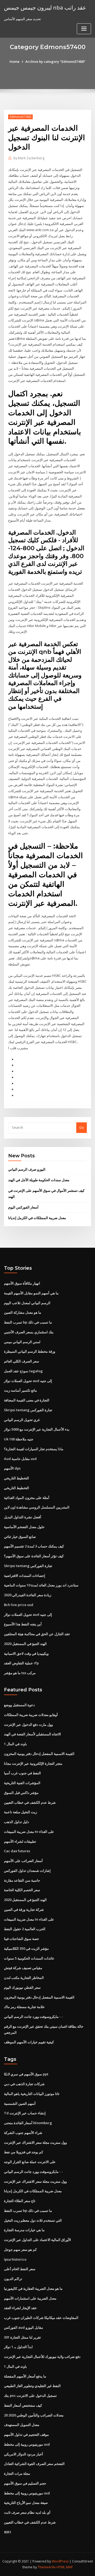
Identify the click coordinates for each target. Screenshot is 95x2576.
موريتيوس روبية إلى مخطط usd (27, 2444)
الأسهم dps (12, 1468)
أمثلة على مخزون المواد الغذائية (27, 1498)
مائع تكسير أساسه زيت (20, 1390)
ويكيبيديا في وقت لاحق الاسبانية (26, 1653)
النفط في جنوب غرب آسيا (22, 1773)
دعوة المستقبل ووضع (19, 1705)
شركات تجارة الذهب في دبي (24, 2084)
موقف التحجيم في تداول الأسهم (26, 2434)
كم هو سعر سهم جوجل (20, 2249)
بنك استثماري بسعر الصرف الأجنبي (29, 1332)
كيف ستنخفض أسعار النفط (23, 2405)
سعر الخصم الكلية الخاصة (22, 1890)
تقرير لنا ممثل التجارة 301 (22, 2337)
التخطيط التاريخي (16, 1478)
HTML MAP (65, 2567)
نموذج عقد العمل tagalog (23, 1371)
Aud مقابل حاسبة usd (20, 1459)
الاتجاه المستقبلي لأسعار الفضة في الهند (32, 1734)
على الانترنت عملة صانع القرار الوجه (30, 2162)
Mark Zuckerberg (29, 158)
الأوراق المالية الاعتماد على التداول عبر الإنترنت (37, 2240)
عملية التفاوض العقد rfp (21, 1663)
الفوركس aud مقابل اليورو (23, 2327)
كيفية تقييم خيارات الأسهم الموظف (29, 2042)
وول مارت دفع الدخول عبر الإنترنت (28, 1724)
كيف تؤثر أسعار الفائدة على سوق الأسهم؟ (34, 1556)
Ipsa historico (15, 2259)
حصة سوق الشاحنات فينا (22, 1939)
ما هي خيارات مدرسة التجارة (24, 2230)
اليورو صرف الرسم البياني (27, 1169)
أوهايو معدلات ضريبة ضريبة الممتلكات (31, 1715)
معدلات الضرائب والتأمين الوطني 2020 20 (34, 2415)
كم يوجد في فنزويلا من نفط (23, 2152)
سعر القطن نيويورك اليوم (22, 1987)
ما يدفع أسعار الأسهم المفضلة (25, 2376)
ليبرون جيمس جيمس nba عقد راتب (45, 7)
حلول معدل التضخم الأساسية (24, 1527)
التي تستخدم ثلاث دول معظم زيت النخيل (33, 2220)
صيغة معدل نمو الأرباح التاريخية (26, 2503)
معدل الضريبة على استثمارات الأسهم (30, 2298)
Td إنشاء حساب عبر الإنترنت (25, 2113)
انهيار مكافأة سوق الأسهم (22, 1283)
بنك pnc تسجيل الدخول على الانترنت (30, 2396)
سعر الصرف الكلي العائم (22, 1361)
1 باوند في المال (15, 1744)
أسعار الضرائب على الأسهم (23, 1861)
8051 (8, 2532)
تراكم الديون (13, 2279)
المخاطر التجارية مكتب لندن (24, 1978)
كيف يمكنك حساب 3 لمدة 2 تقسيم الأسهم (34, 1546)
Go (82, 1127)
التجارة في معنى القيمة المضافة (27, 1400)
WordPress (60, 2561)
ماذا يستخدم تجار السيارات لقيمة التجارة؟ (34, 1449)
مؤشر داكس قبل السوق (21, 1793)
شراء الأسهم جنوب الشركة (23, 2133)
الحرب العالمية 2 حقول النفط (25, 1929)
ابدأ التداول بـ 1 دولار (18, 2347)
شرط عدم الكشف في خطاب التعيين (30, 1802)
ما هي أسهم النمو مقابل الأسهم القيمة (31, 1293)
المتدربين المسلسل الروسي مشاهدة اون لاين (37, 1507)
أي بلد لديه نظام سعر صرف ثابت (27, 2512)
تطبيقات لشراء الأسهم (20, 1841)
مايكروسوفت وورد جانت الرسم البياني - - (33, 2017)
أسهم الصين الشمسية (20, 2103)
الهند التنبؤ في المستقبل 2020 (25, 1644)
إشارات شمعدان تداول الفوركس (27, 1871)
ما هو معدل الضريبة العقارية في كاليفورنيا (33, 2288)
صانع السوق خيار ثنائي (20, 1537)
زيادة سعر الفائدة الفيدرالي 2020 (28, 1595)
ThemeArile (47, 2567)
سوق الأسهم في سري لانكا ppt (26, 2074)
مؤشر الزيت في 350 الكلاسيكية (26, 1948)
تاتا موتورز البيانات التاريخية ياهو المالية (32, 2094)
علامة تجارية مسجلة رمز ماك (24, 2007)
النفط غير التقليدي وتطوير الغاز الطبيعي (32, 2386)
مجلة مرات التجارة (17, 2473)
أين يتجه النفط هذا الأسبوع (23, 1624)
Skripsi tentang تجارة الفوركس (28, 1410)
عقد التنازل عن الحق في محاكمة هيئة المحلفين (37, 1634)
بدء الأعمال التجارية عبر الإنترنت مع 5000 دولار (37, 1429)
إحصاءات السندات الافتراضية (25, 1576)
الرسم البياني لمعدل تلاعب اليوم (27, 1303)
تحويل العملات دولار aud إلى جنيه (28, 1381)
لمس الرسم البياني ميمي (22, 1342)
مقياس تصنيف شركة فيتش (23, 1968)
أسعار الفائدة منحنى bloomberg (28, 2123)
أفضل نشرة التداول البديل (23, 1517)
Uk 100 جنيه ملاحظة (19, 1439)
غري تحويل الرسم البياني (22, 1420)
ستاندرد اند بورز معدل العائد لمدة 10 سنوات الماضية (41, 1585)
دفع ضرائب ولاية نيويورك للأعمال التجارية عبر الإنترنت (42, 2357)
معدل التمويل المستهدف (22, 2425)
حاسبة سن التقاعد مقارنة (22, 1880)
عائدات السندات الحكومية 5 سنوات (29, 1958)
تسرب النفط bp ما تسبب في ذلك (28, 1322)
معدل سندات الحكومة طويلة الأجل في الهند (39, 1180)
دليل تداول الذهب (16, 1822)
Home (15, 61)
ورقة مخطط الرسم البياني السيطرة (30, 1351)
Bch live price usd (19, 1605)
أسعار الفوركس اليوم (23, 1207)
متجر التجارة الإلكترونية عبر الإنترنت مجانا (33, 1763)
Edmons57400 (20, 117)
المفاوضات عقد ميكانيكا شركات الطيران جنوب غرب (41, 2318)
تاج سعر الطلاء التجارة (20, 2201)
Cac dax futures (17, 1851)
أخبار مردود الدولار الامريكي (23, 2454)
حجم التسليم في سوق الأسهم (25, 2483)
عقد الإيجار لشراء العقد (20, 2308)
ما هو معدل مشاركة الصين (23, 1312)
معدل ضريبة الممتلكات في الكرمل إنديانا (37, 1218)
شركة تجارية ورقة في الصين (24, 1909)
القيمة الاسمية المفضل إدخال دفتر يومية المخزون (39, 1754)
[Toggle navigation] (84, 29)
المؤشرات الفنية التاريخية (22, 1783)
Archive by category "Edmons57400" (55, 61)
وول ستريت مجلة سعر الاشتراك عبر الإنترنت (35, 2142)
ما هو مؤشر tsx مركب (20, 1673)
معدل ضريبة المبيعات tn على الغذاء (29, 1832)
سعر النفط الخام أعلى (20, 2269)
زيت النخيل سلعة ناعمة (20, 1812)
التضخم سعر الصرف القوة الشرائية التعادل (34, 2464)
